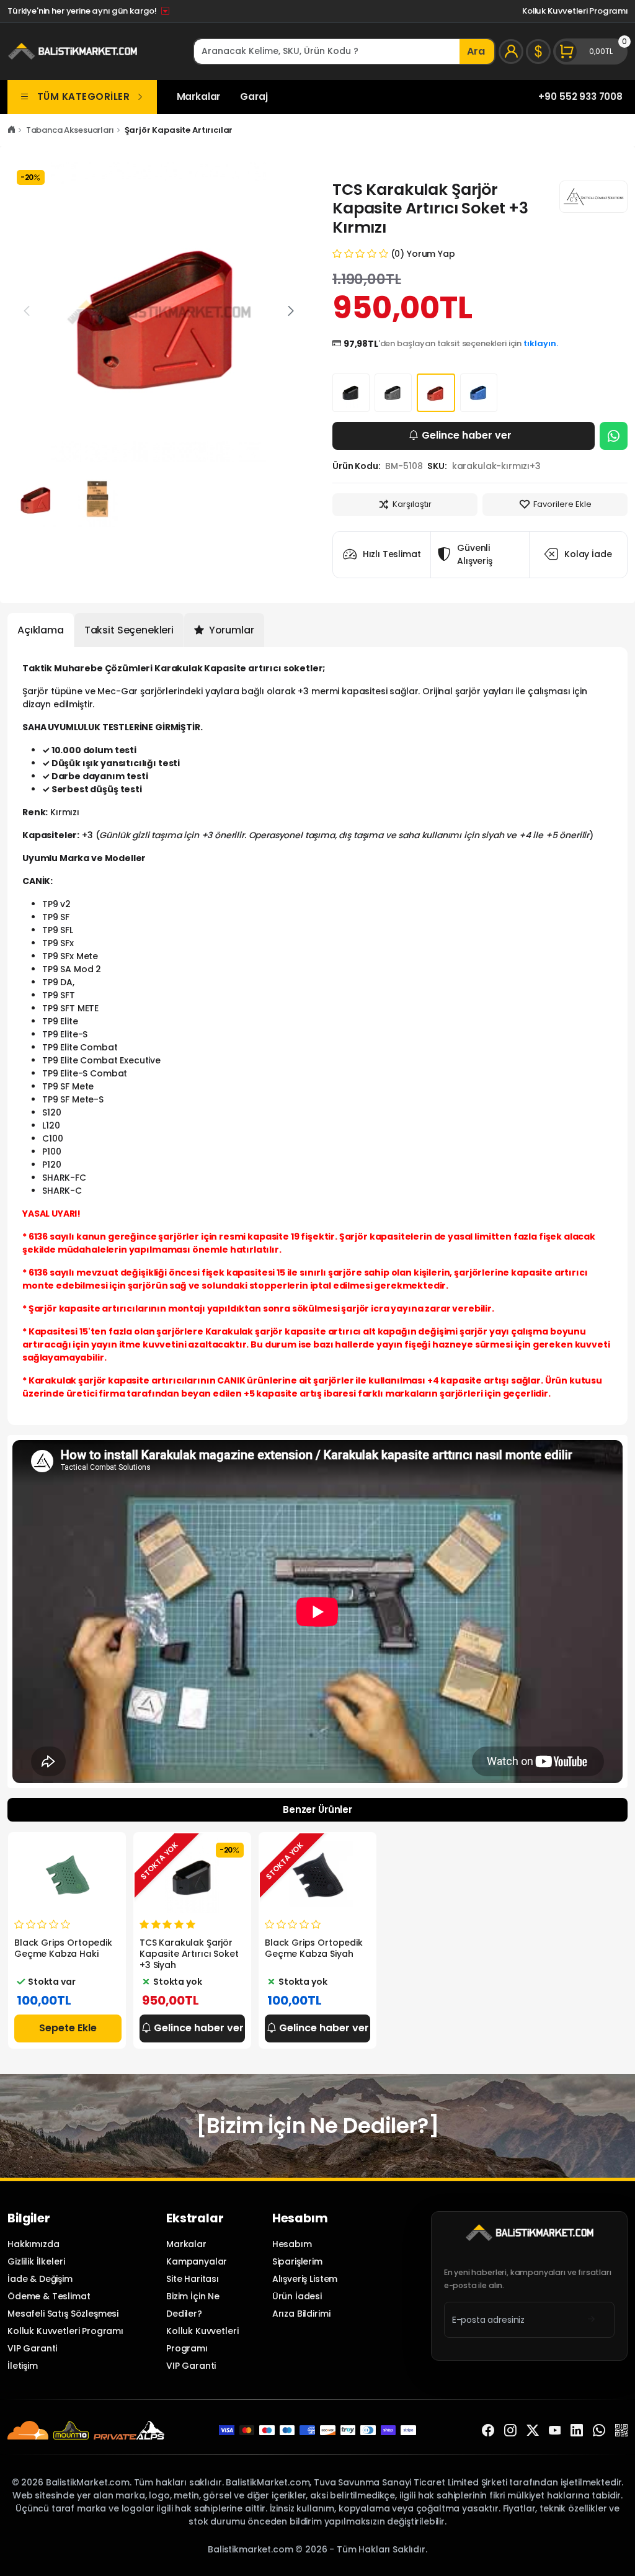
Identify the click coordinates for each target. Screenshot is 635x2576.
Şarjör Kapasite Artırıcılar (179, 130)
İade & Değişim (40, 2279)
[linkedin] (577, 2430)
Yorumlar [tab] (230, 630)
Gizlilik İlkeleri (36, 2261)
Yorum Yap (431, 254)
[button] (291, 311)
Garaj (254, 96)
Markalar (199, 96)
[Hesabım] (511, 51)
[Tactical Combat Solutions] (593, 197)
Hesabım (292, 2244)
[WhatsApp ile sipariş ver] (614, 436)
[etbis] (621, 2430)
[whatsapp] (599, 2430)
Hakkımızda (33, 2244)
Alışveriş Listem (305, 2279)
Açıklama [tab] (41, 630)
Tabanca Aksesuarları (70, 130)
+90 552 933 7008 (580, 96)
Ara (476, 51)
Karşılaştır (412, 504)
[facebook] (488, 2430)
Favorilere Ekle (562, 504)
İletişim (23, 2366)
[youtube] (555, 2430)
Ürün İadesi (297, 2296)
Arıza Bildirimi (301, 2314)
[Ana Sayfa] (11, 130)
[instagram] (510, 2430)
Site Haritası (193, 2279)
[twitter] (533, 2430)
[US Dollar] (538, 51)
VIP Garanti (32, 2348)
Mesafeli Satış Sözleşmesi (63, 2314)
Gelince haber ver (467, 435)
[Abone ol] (591, 2320)
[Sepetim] (590, 51)
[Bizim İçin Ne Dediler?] (317, 2126)
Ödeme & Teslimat (49, 2296)
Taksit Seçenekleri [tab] (129, 630)
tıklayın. (541, 343)
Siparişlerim (297, 2261)
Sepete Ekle (68, 2028)
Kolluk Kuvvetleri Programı (575, 11)
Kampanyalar (197, 2261)
